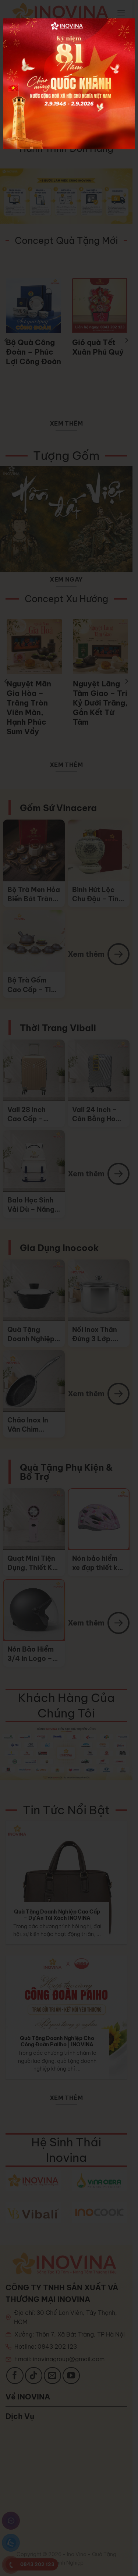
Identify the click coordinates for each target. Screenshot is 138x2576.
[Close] (121, 24)
